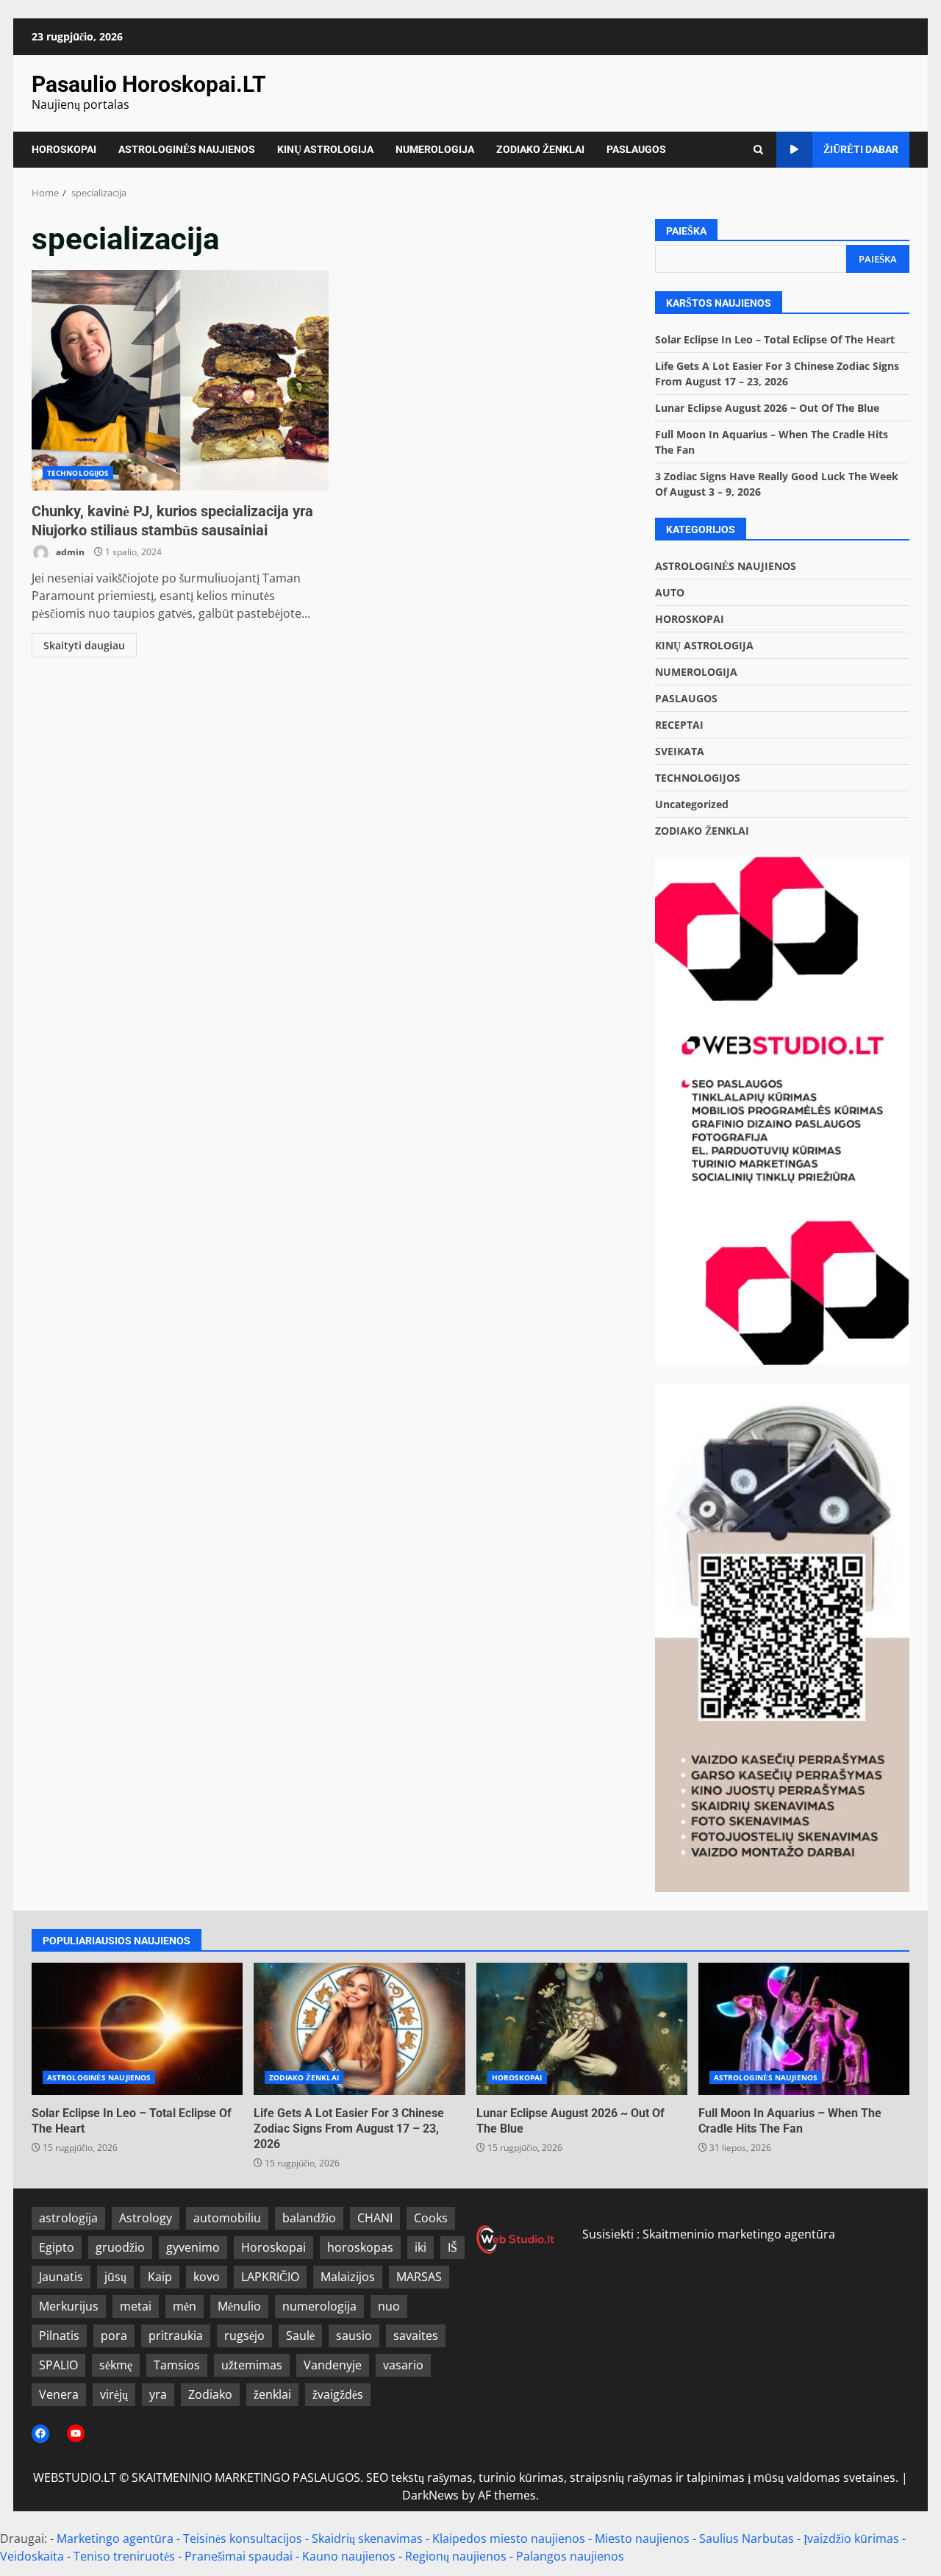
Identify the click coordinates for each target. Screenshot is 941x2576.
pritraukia (176, 2336)
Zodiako (210, 2394)
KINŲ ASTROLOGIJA (325, 149)
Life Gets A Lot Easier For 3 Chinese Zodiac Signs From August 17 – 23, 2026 (359, 2029)
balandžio (309, 2218)
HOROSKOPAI (64, 149)
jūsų (115, 2277)
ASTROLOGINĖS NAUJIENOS (187, 149)
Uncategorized (692, 804)
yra (158, 2394)
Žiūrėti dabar (861, 149)
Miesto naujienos (642, 2538)
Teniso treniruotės (124, 2556)
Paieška (686, 231)
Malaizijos (348, 2277)
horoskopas (360, 2247)
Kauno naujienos (349, 2556)
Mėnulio (239, 2306)
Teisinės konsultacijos (243, 2538)
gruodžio (120, 2247)
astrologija (68, 2218)
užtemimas (252, 2365)
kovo (207, 2277)
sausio (354, 2336)
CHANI (375, 2218)
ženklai (272, 2394)
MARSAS (419, 2277)
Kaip (160, 2277)
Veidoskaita (32, 2556)
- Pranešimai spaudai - (240, 2556)
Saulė (300, 2336)
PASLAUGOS (636, 149)
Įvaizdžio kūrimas (851, 2538)
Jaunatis (61, 2277)
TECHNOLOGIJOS (78, 473)
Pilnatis (59, 2336)
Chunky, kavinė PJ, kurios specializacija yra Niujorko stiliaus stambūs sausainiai (180, 380)
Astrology (146, 2218)
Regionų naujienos (456, 2556)
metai (136, 2306)
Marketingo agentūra (115, 2538)
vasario (403, 2365)
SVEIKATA (680, 751)
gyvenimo (193, 2247)
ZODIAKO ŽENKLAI (540, 149)
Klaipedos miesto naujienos (509, 2538)
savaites (416, 2336)
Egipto (57, 2247)
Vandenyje (333, 2365)
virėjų (114, 2394)
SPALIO (58, 2365)
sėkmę (116, 2365)
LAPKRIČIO (270, 2277)
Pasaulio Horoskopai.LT (149, 84)
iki (421, 2247)
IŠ (452, 2247)
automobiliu (227, 2218)
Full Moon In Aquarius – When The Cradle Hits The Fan (804, 2029)
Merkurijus (69, 2306)
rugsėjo (244, 2336)
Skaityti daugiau (84, 645)
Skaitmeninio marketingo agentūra (739, 2234)
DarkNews (430, 2495)
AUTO (670, 592)
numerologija (319, 2306)
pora (114, 2336)
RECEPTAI (679, 725)
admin (69, 552)
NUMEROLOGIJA (435, 149)
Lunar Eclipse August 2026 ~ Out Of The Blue (767, 408)
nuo (389, 2306)
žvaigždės (338, 2394)
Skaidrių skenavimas (367, 2538)
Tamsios (177, 2365)
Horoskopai (273, 2247)
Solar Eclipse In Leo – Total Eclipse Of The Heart (775, 339)
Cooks (431, 2218)
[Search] (758, 150)
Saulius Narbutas (747, 2538)
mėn (185, 2306)
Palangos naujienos (570, 2556)
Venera (59, 2394)
